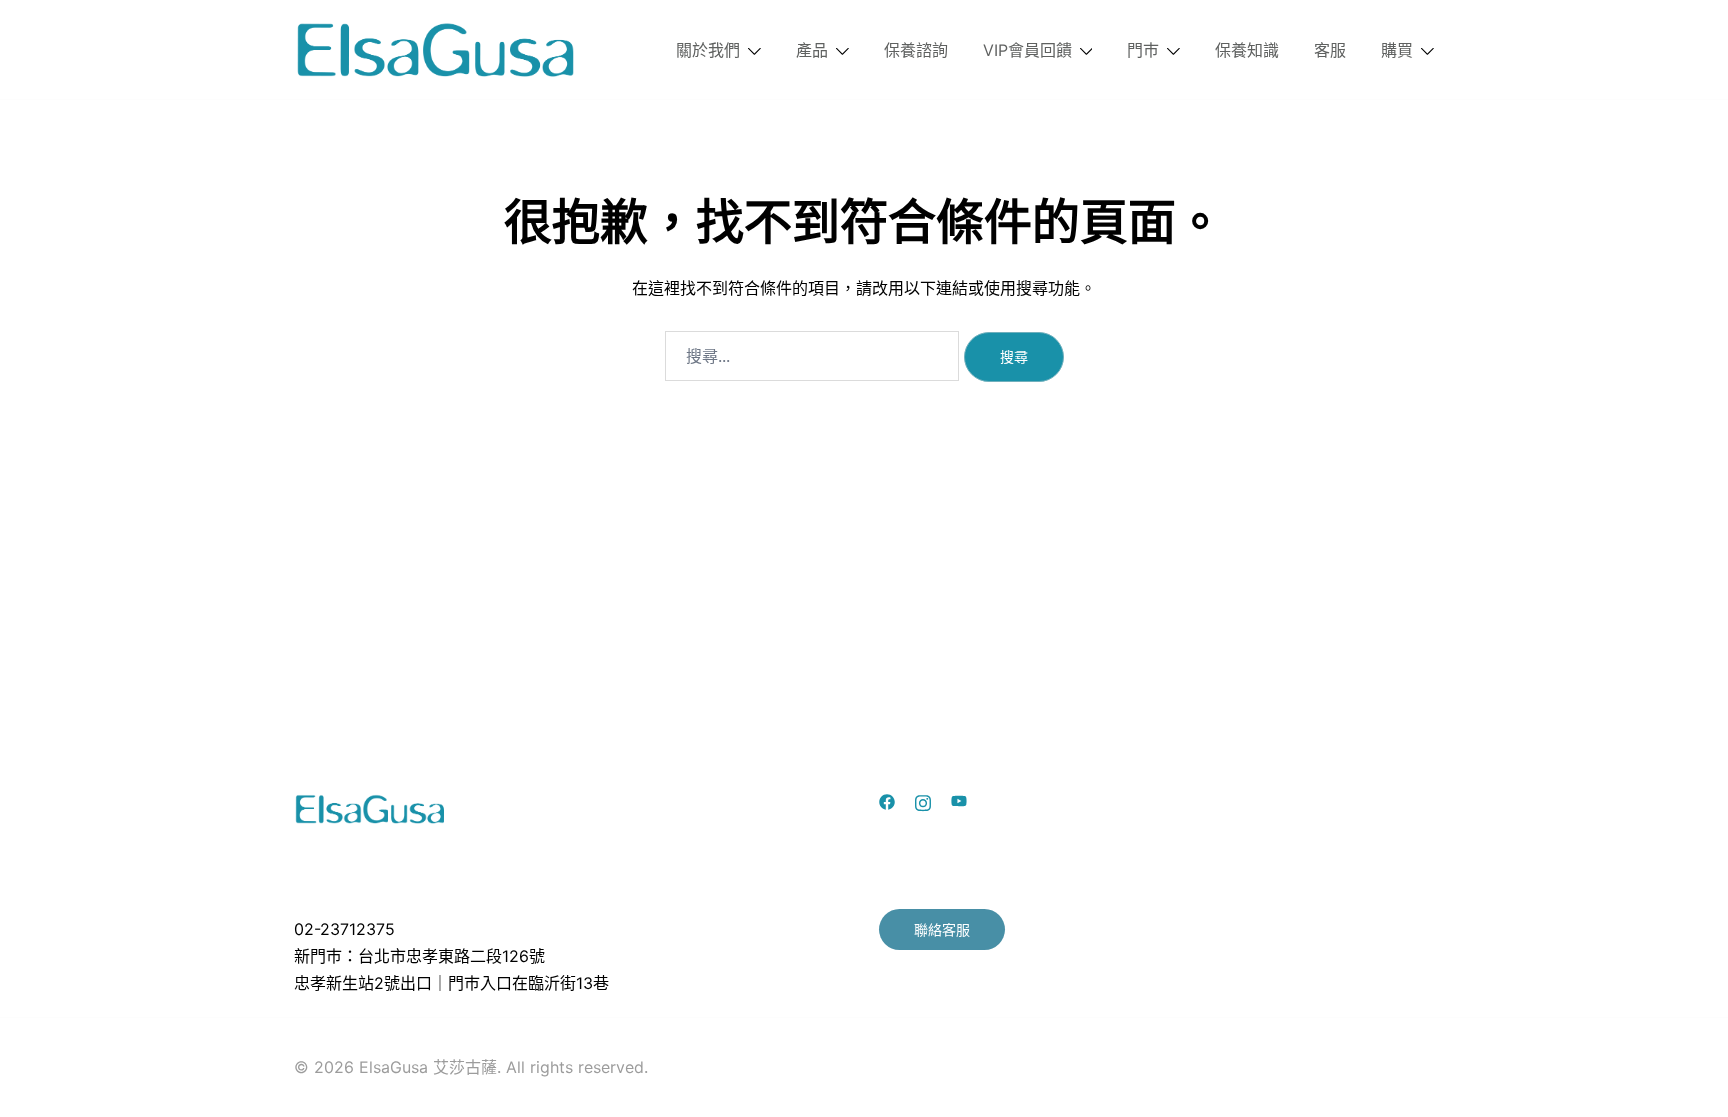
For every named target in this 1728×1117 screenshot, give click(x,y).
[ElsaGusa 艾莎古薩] (436, 48)
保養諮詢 (916, 50)
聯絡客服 (942, 929)
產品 (812, 50)
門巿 (1143, 50)
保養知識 (1247, 50)
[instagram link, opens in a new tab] (923, 801)
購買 (1397, 50)
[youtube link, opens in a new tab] (959, 801)
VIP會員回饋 (1027, 50)
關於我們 (708, 50)
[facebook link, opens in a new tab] (887, 801)
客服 (1330, 50)
